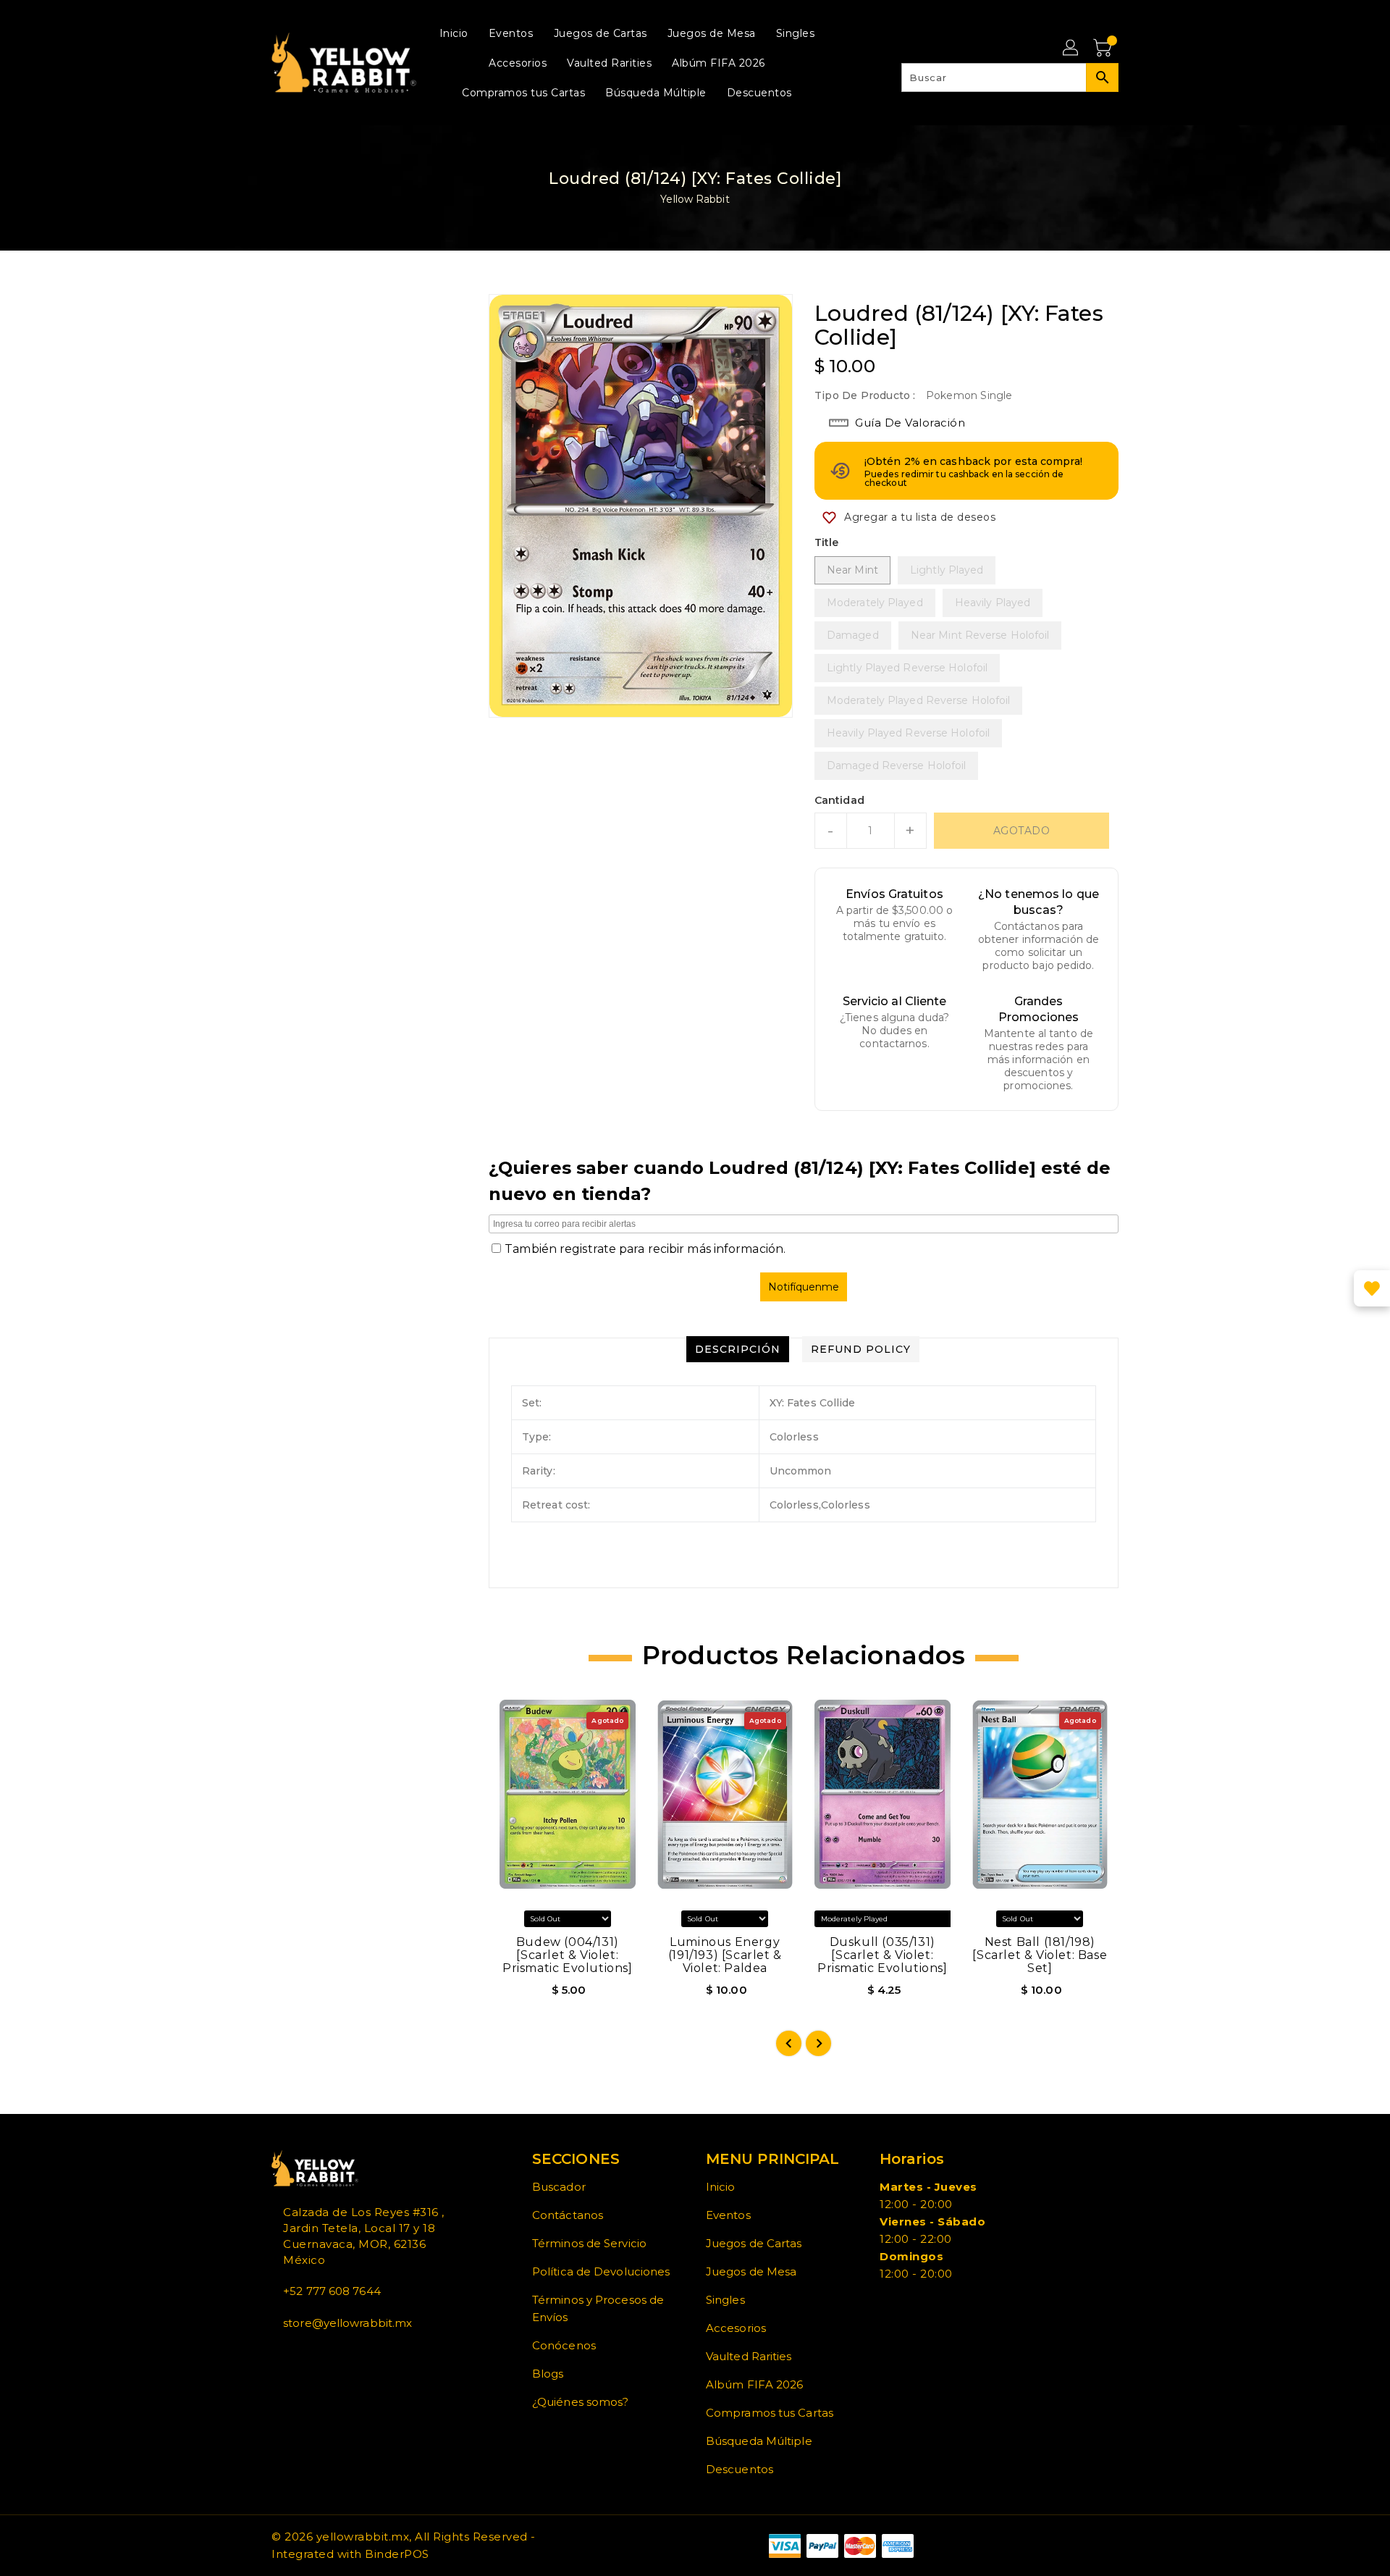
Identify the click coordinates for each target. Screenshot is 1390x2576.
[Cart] (1104, 49)
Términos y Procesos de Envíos (598, 2308)
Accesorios (736, 2328)
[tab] (738, 1349)
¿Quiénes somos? (581, 2402)
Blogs (548, 2374)
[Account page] (1071, 49)
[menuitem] (454, 33)
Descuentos (740, 2469)
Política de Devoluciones (601, 2271)
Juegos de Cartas (754, 2243)
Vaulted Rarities (749, 2356)
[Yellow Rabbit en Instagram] (299, 2355)
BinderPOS (397, 2554)
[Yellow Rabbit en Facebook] (276, 2355)
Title (827, 542)
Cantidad (839, 800)
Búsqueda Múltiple (759, 2441)
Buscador (559, 2187)
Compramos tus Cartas (770, 2413)
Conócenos (564, 2345)
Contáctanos (568, 2215)
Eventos (728, 2215)
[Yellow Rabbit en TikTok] (322, 2355)
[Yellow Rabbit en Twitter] (287, 2355)
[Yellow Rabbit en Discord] (311, 2355)
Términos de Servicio (589, 2243)
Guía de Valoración (910, 423)
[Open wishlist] (1372, 1288)
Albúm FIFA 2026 (755, 2384)
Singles (725, 2300)
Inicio (721, 2187)
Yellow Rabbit (695, 199)
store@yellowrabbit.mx (347, 2323)
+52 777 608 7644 (332, 2291)
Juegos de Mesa (751, 2271)
